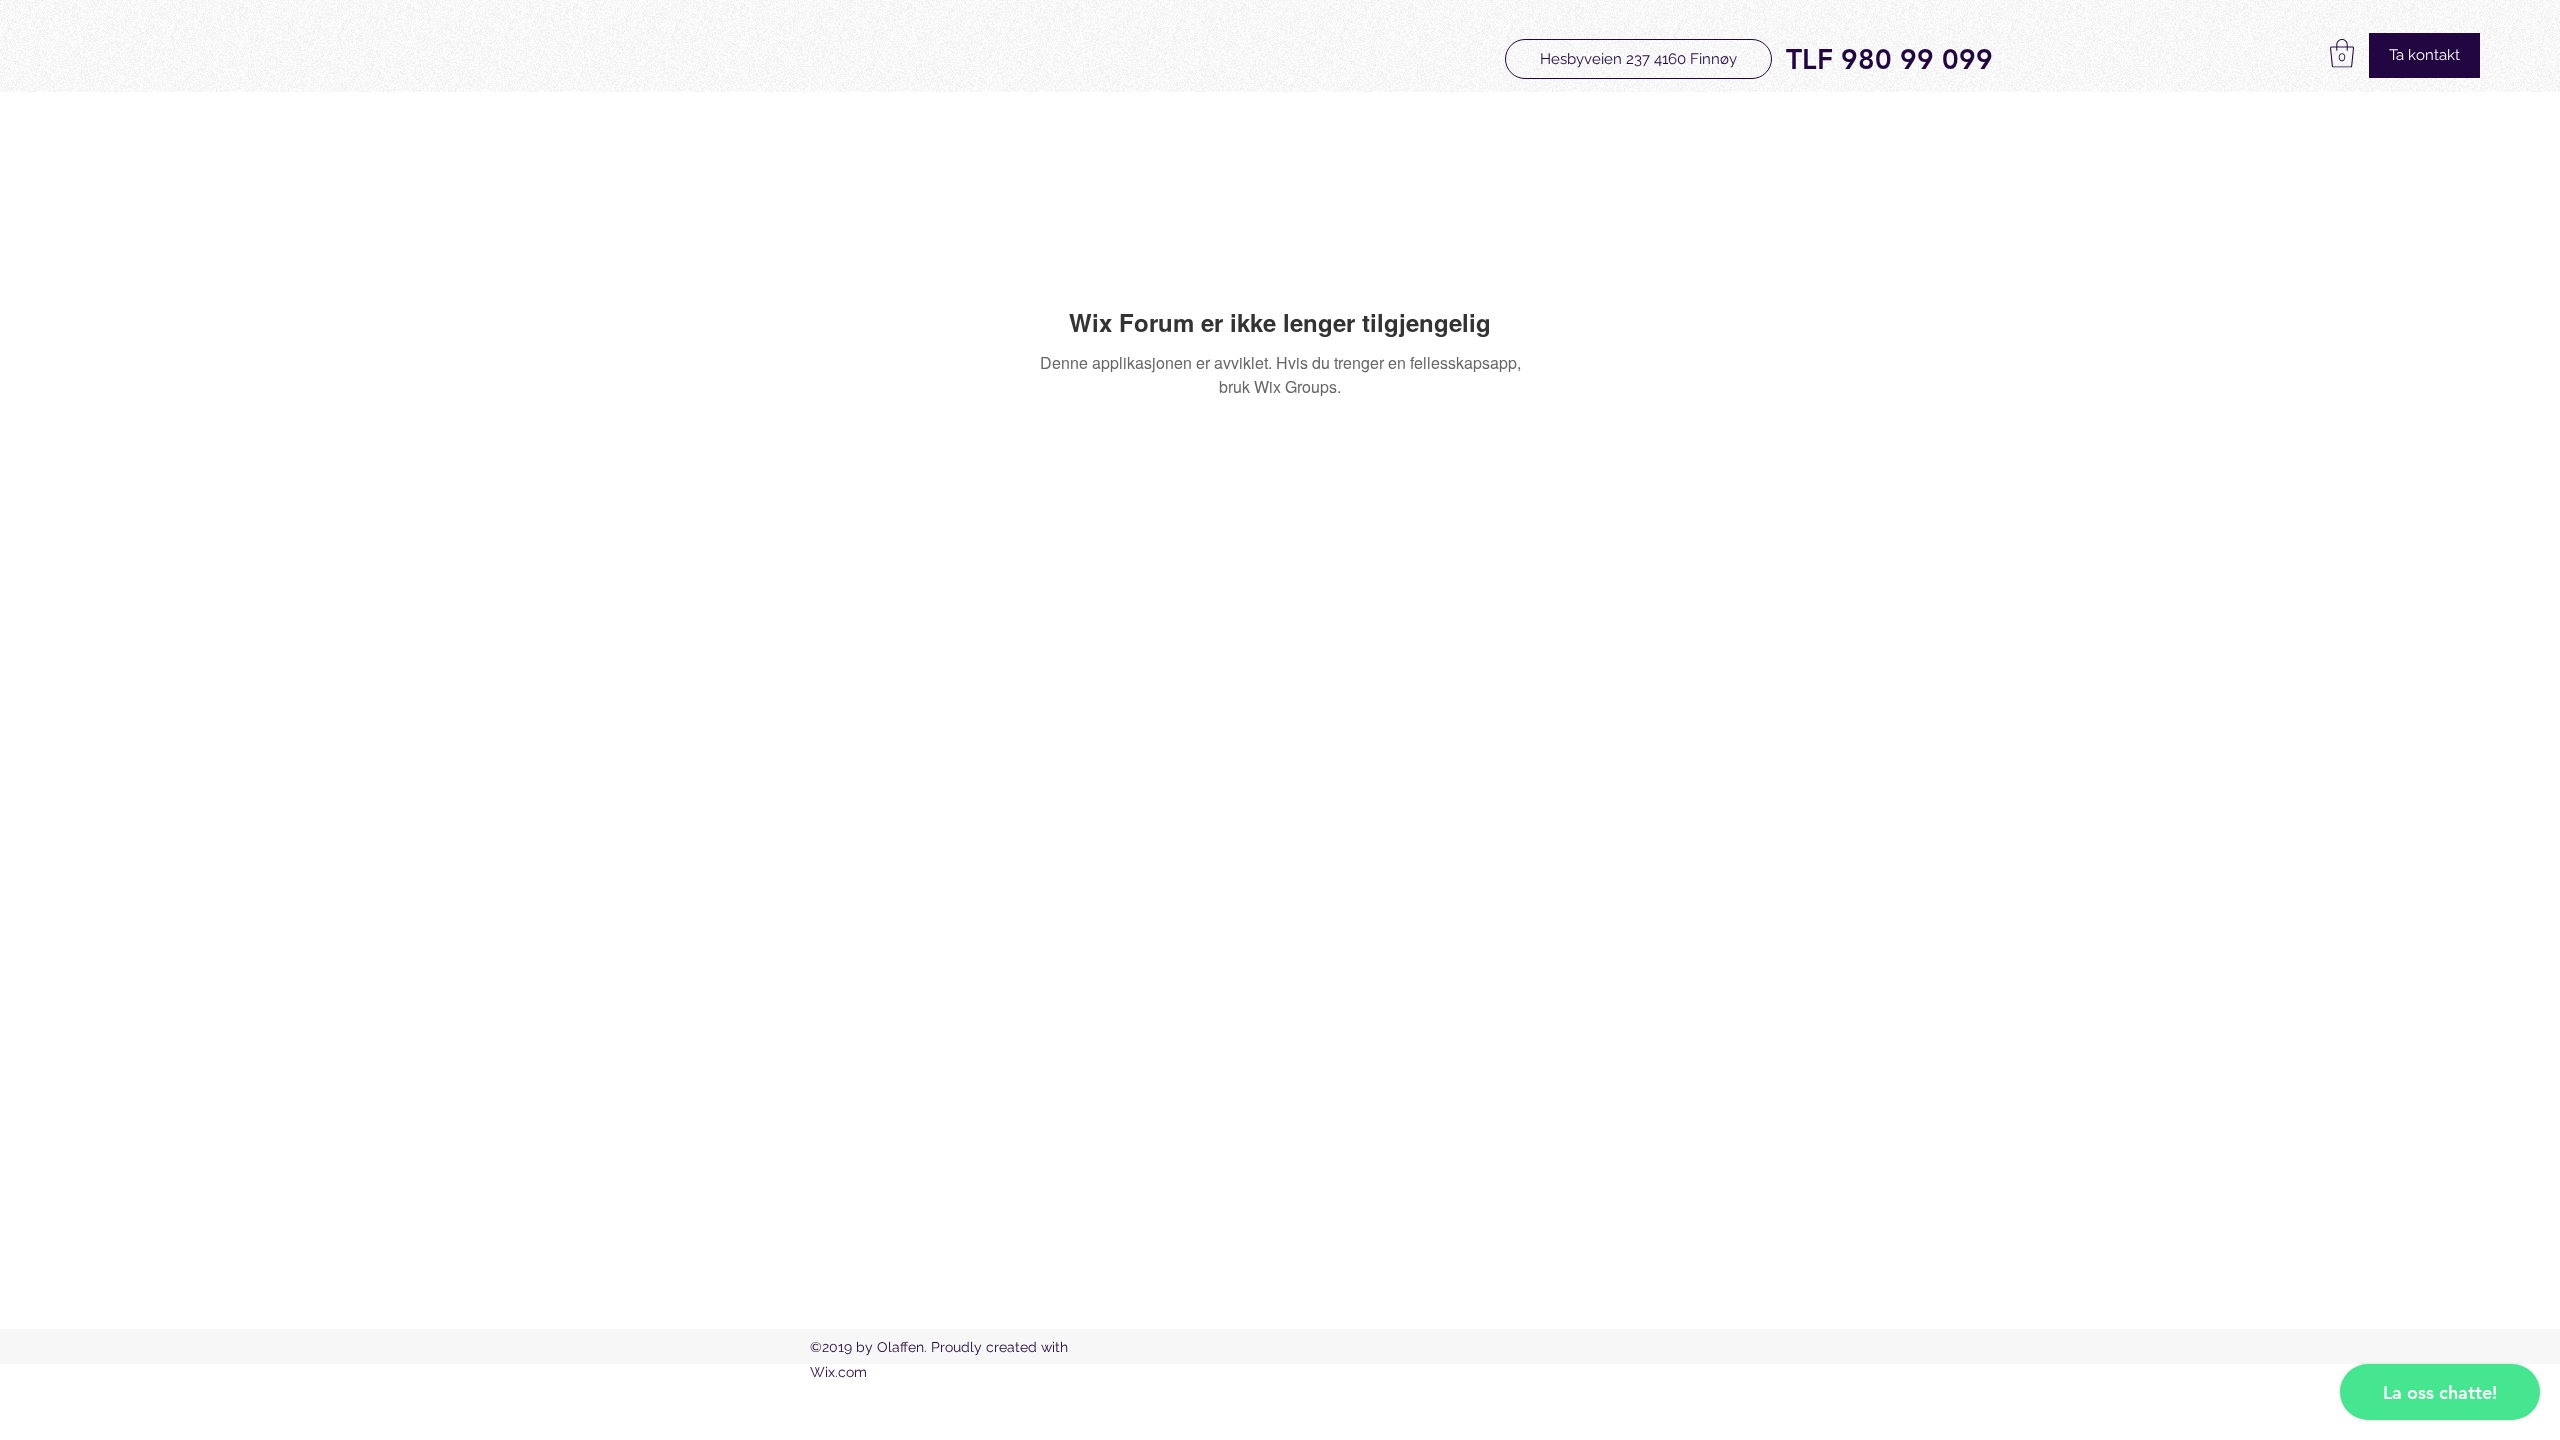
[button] (2342, 53)
